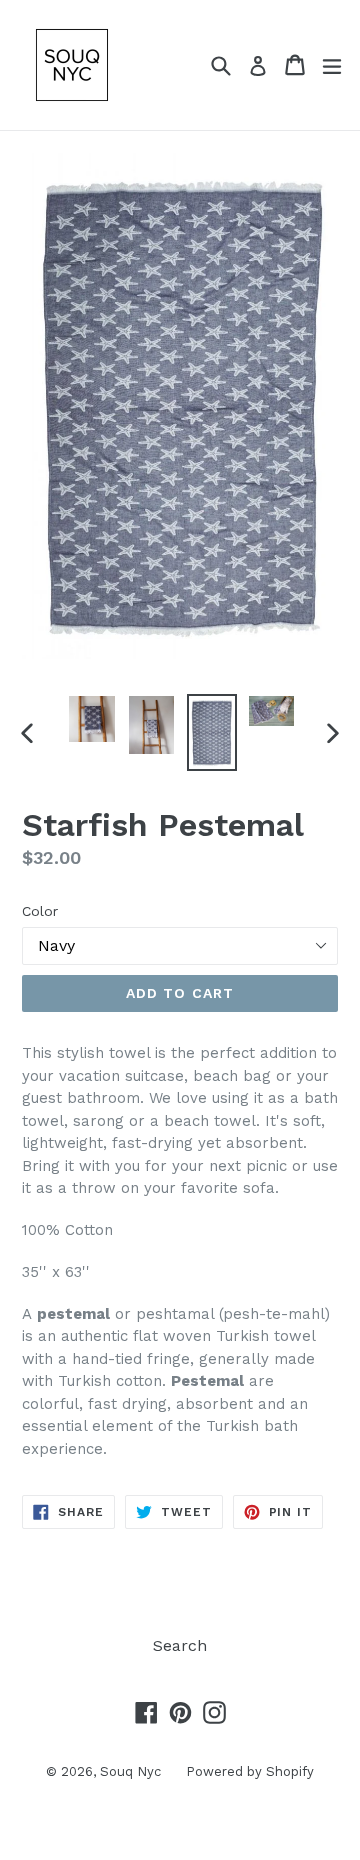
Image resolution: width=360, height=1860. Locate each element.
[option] (92, 719)
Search (180, 1645)
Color (40, 911)
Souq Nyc (130, 1771)
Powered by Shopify (250, 1771)
